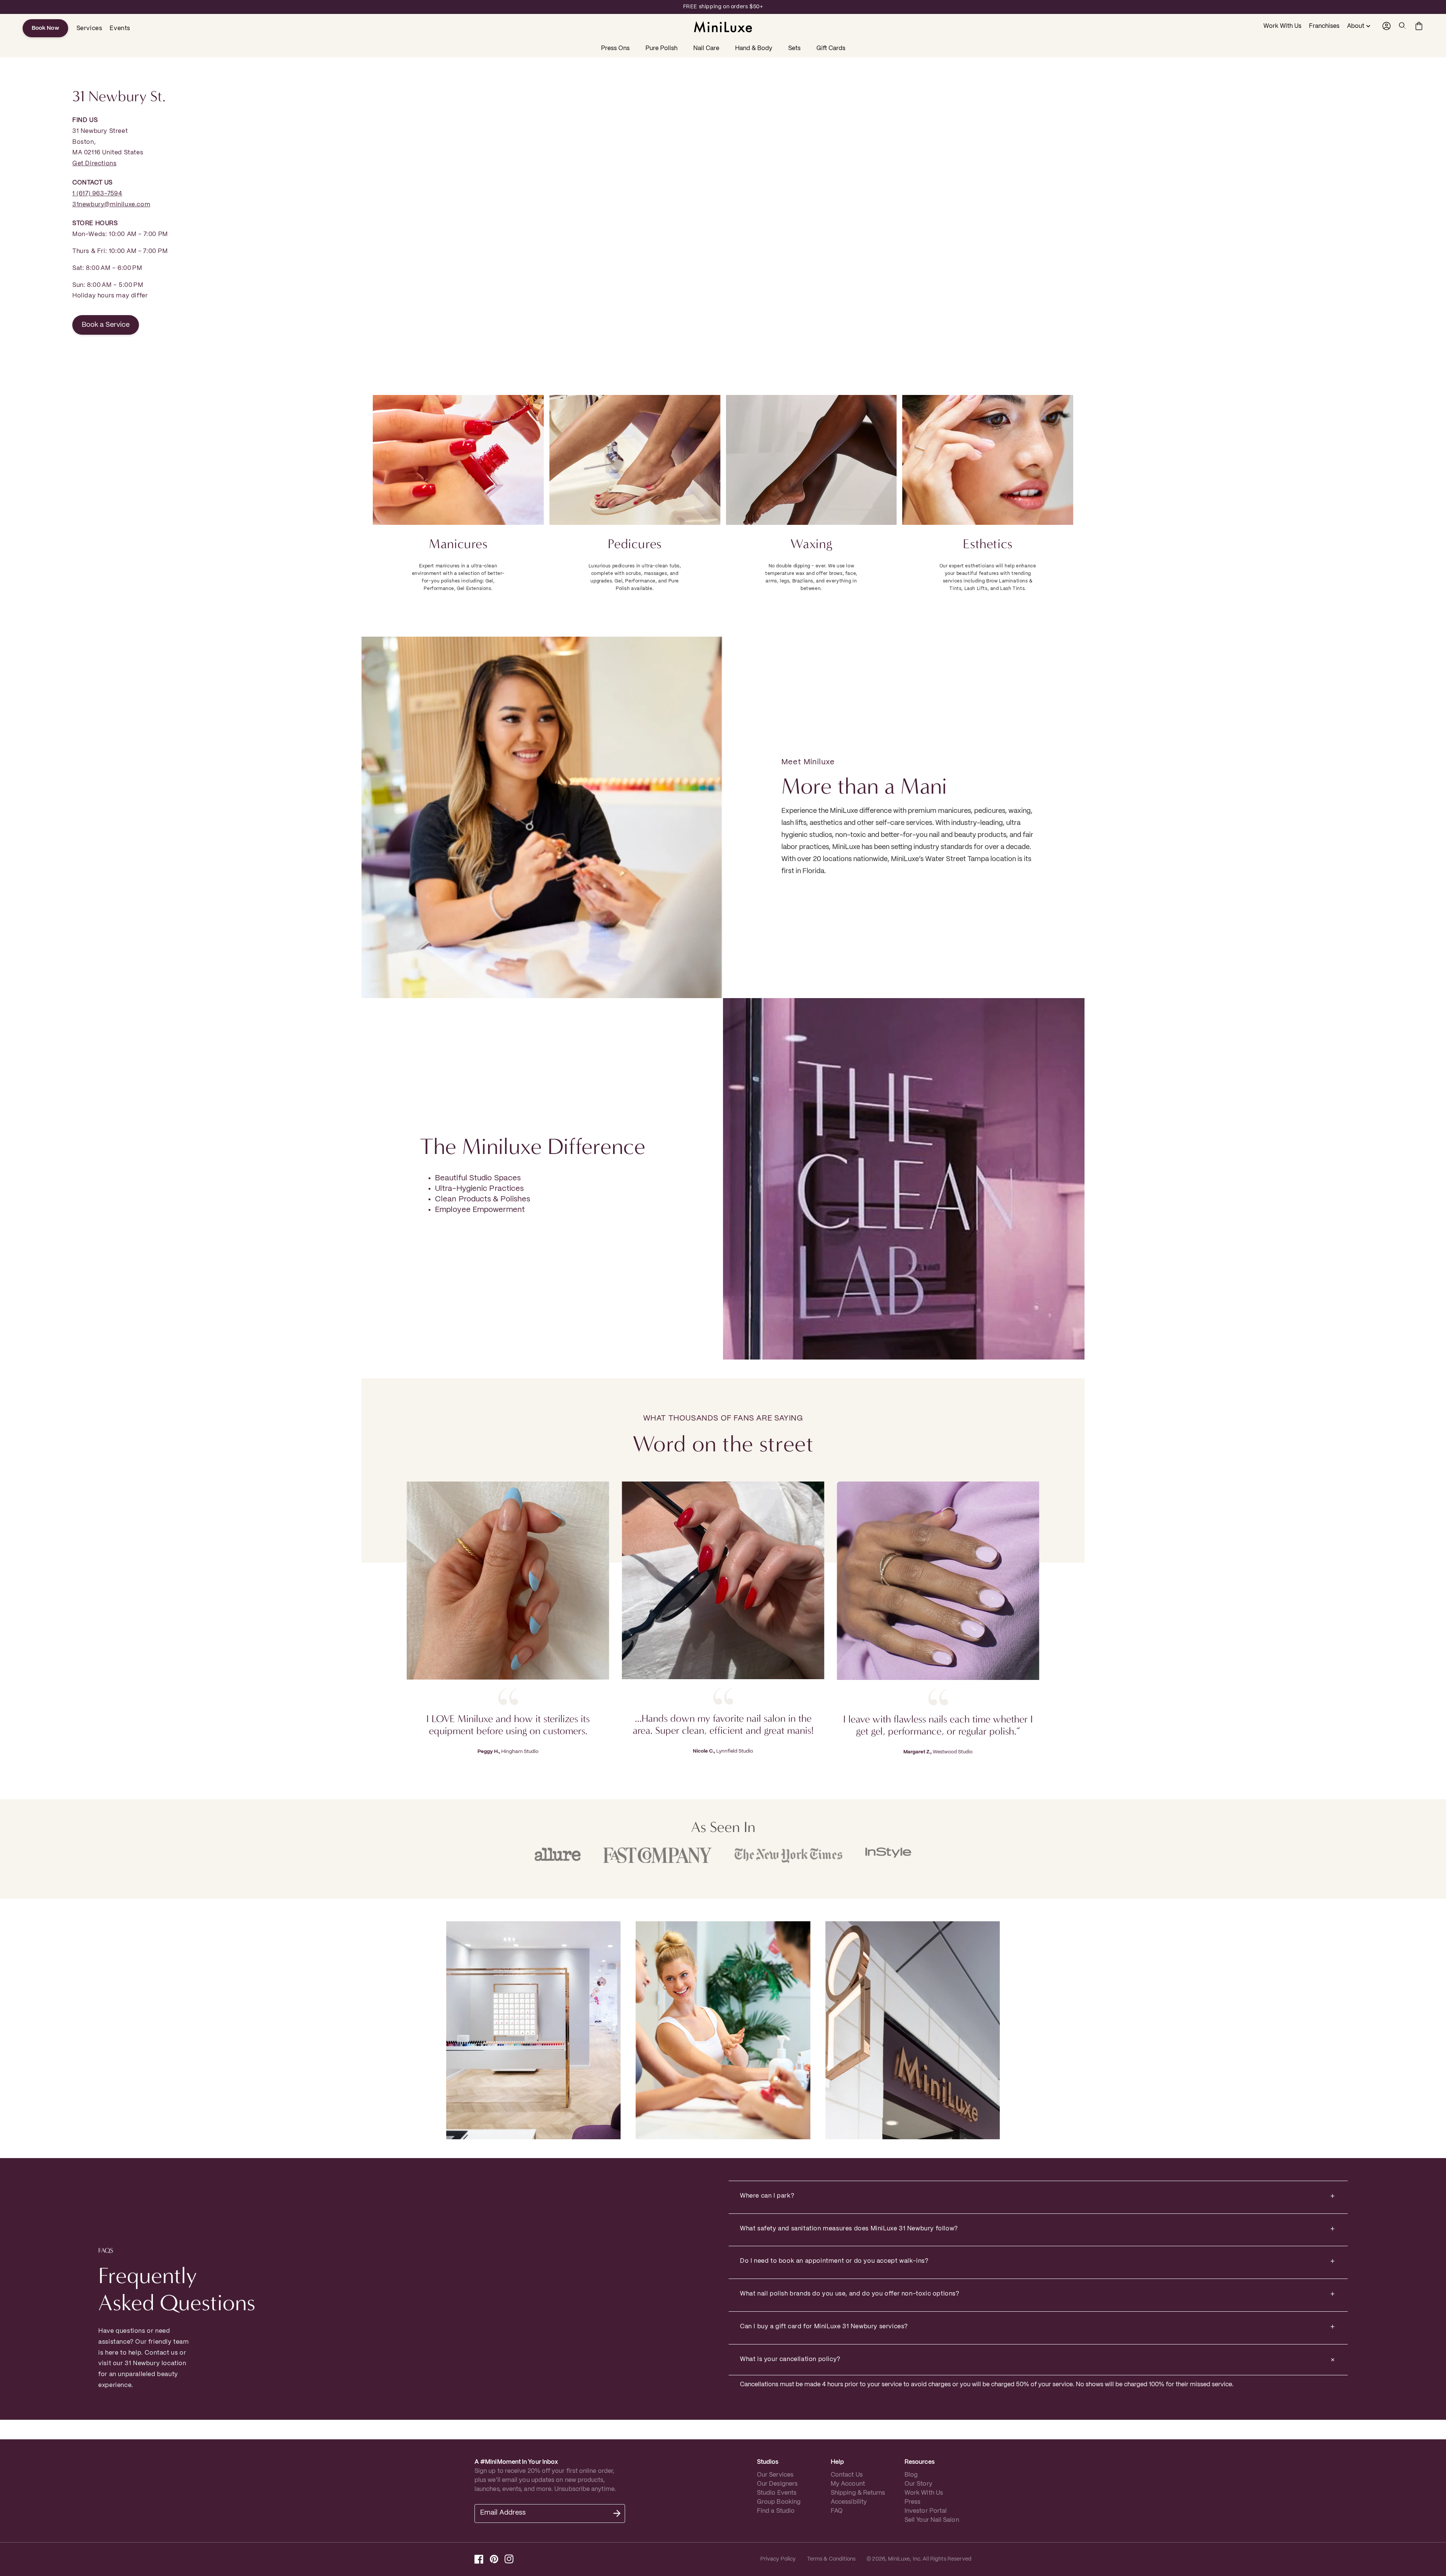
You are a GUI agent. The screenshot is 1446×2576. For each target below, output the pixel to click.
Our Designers (777, 2484)
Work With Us (924, 2493)
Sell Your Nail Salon (932, 2520)
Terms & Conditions (831, 2559)
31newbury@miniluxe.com (111, 205)
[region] (723, 7)
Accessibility (849, 2502)
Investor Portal (926, 2511)
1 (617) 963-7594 (97, 194)
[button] (1403, 26)
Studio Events (777, 2493)
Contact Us (847, 2475)
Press (912, 2502)
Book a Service (106, 325)
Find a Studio (776, 2511)
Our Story (918, 2484)
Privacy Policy (778, 2559)
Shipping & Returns (858, 2493)
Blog (911, 2475)
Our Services (775, 2475)
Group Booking (779, 2502)
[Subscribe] (617, 2514)
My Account (848, 2484)
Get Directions (94, 164)
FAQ (837, 2511)
